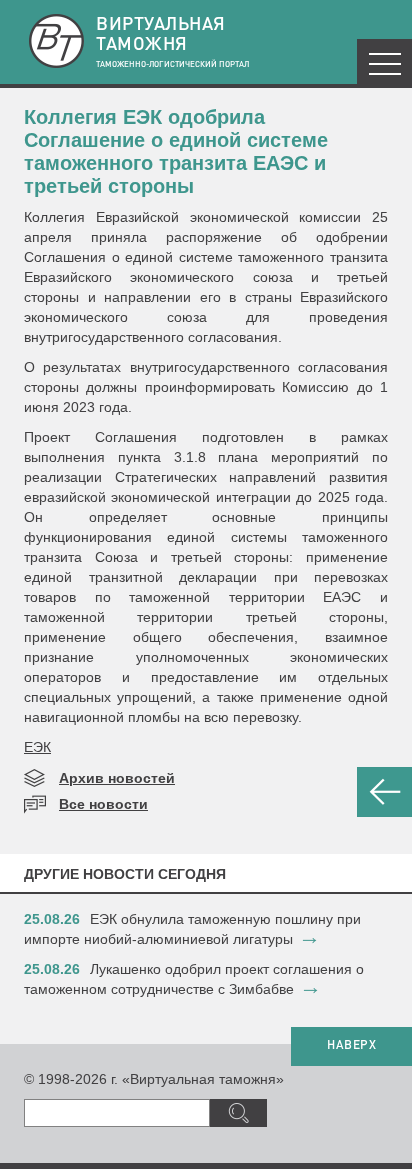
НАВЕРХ (351, 1046)
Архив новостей (117, 778)
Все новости (103, 804)
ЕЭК (37, 747)
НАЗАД (384, 792)
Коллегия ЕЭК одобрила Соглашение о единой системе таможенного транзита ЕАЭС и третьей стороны (176, 151)
